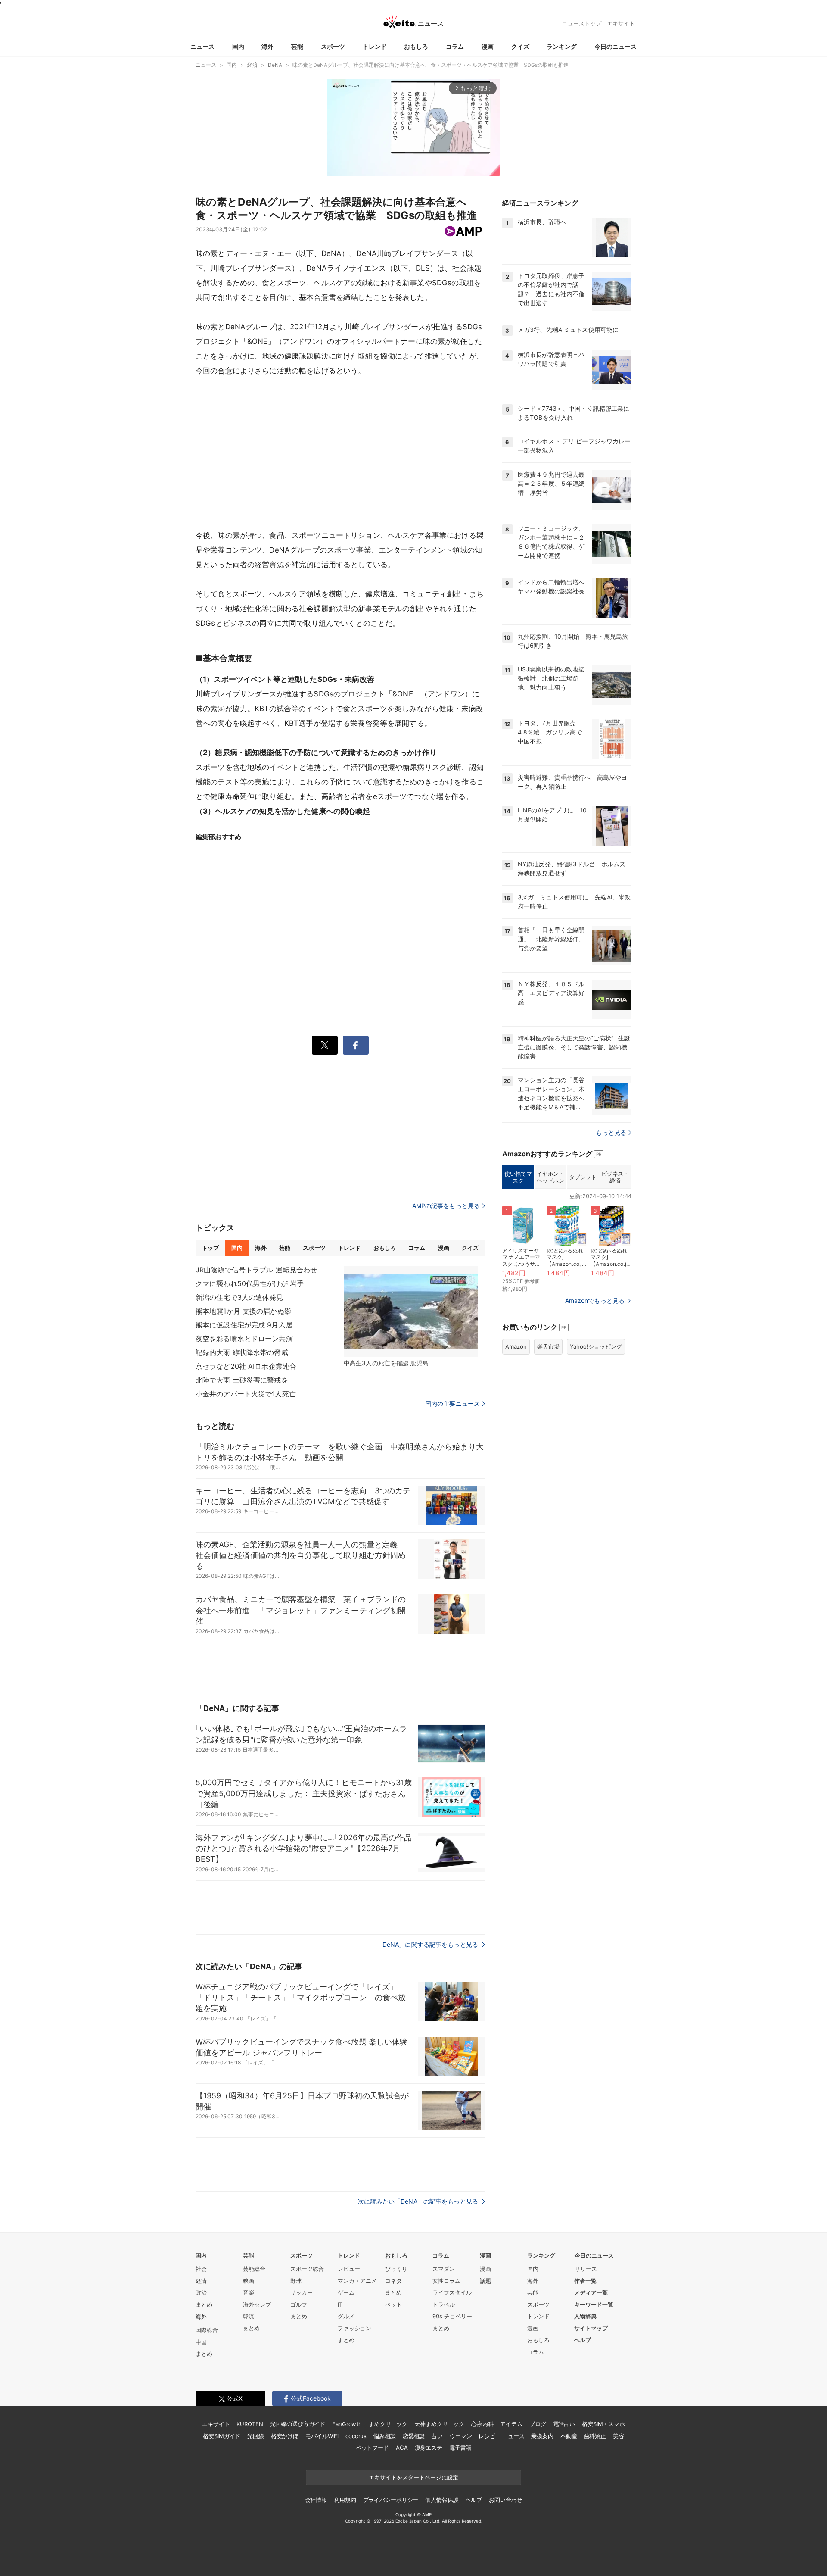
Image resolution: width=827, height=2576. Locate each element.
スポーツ (333, 46)
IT (340, 2304)
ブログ (538, 2424)
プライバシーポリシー (391, 2500)
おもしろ (416, 46)
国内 (238, 46)
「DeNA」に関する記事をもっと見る (428, 1944)
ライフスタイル (452, 2292)
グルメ (346, 2316)
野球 (296, 2281)
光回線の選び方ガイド (298, 2424)
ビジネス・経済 (615, 1177)
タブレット (583, 1177)
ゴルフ (299, 2304)
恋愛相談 (414, 2436)
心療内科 (482, 2424)
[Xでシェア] (325, 1045)
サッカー (302, 2292)
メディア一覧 (591, 2292)
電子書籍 (460, 2448)
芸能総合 (254, 2269)
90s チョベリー (452, 2316)
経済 (201, 2281)
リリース (586, 2269)
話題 (485, 2281)
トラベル (444, 2304)
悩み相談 (384, 2436)
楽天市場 (548, 1346)
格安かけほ (285, 2436)
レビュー (349, 2269)
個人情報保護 (442, 2500)
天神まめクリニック (439, 2424)
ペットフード (372, 2448)
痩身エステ (429, 2448)
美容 (619, 2436)
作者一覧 (585, 2281)
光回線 (256, 2436)
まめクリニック (388, 2424)
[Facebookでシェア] (356, 1045)
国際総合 (207, 2330)
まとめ (204, 2304)
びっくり (396, 2269)
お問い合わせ (505, 2500)
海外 (267, 46)
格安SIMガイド (222, 2436)
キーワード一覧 (594, 2304)
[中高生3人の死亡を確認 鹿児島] (411, 1311)
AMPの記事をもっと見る (446, 1206)
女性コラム (446, 2281)
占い (437, 2436)
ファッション (354, 2328)
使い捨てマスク (518, 1177)
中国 (201, 2342)
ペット (393, 2304)
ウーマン (461, 2436)
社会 (201, 2269)
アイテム (511, 2424)
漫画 (488, 46)
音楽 (249, 2292)
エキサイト (621, 23)
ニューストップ (582, 23)
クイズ (520, 46)
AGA (402, 2448)
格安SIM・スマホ (603, 2424)
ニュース (202, 46)
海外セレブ (257, 2304)
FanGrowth (347, 2424)
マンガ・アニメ (357, 2281)
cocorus (356, 2436)
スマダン (444, 2269)
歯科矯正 (595, 2436)
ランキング (562, 46)
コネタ (393, 2281)
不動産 (569, 2436)
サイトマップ (591, 2328)
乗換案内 (542, 2436)
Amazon (516, 1346)
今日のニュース (616, 46)
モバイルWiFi (322, 2436)
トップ (210, 1248)
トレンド (375, 46)
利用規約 (345, 2500)
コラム (455, 46)
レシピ (487, 2436)
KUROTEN (250, 2424)
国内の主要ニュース (452, 1404)
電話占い (564, 2424)
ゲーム (346, 2292)
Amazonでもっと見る (595, 1300)
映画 (249, 2281)
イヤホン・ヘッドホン (550, 1177)
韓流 (249, 2316)
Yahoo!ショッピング (596, 1346)
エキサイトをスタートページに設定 (413, 2477)
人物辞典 (585, 2316)
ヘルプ (583, 2340)
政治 (201, 2292)
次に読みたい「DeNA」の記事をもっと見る (419, 2201)
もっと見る (611, 1132)
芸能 (297, 46)
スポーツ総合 (307, 2269)
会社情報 (316, 2500)
